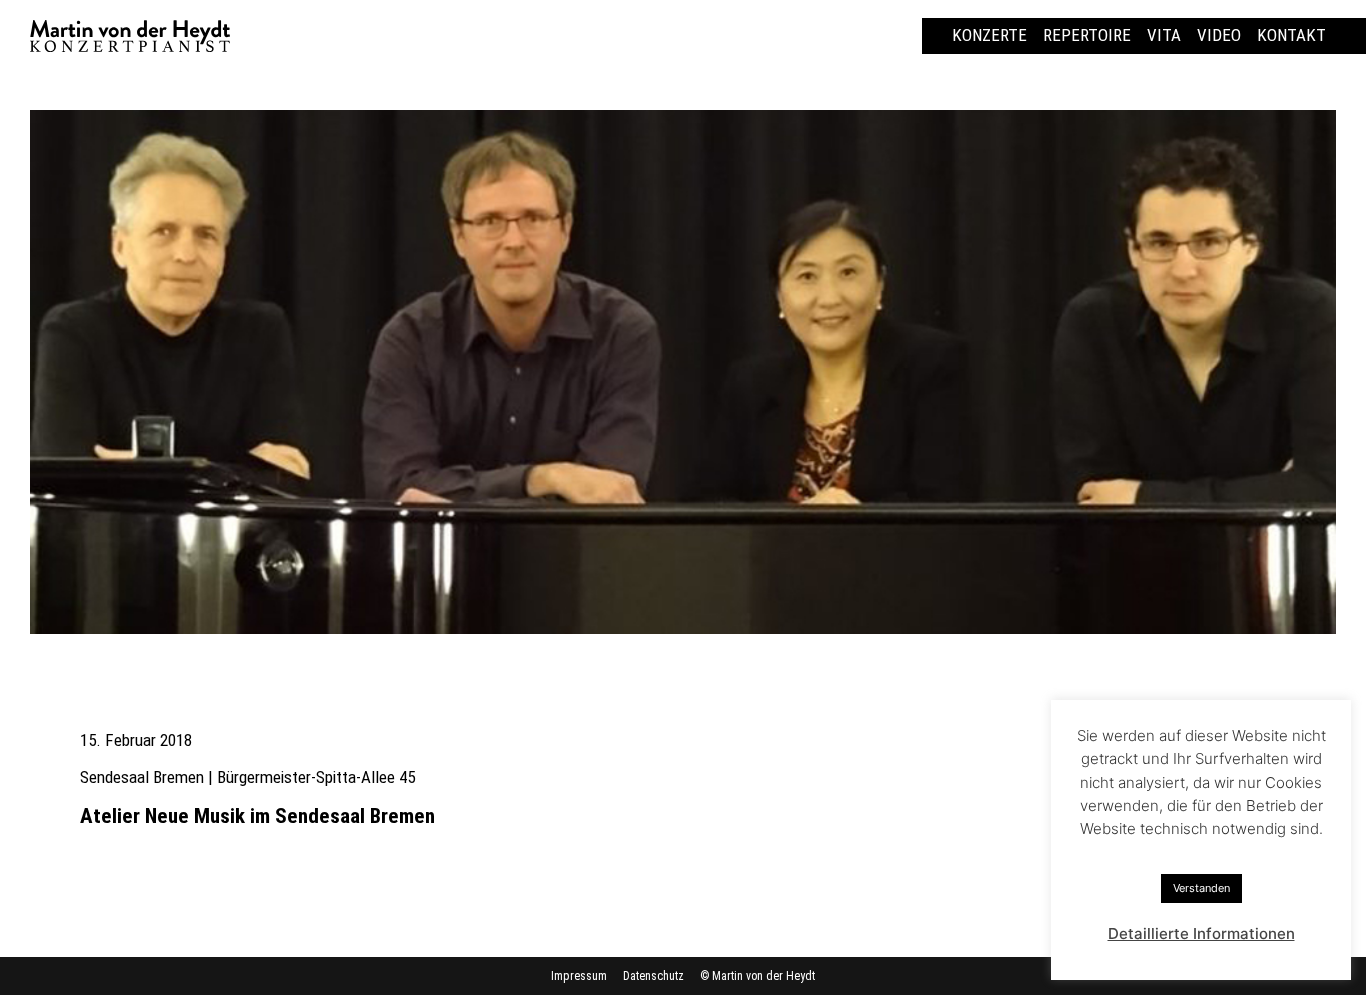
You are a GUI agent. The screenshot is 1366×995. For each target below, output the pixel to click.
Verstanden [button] (1201, 888)
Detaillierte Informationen (1201, 933)
